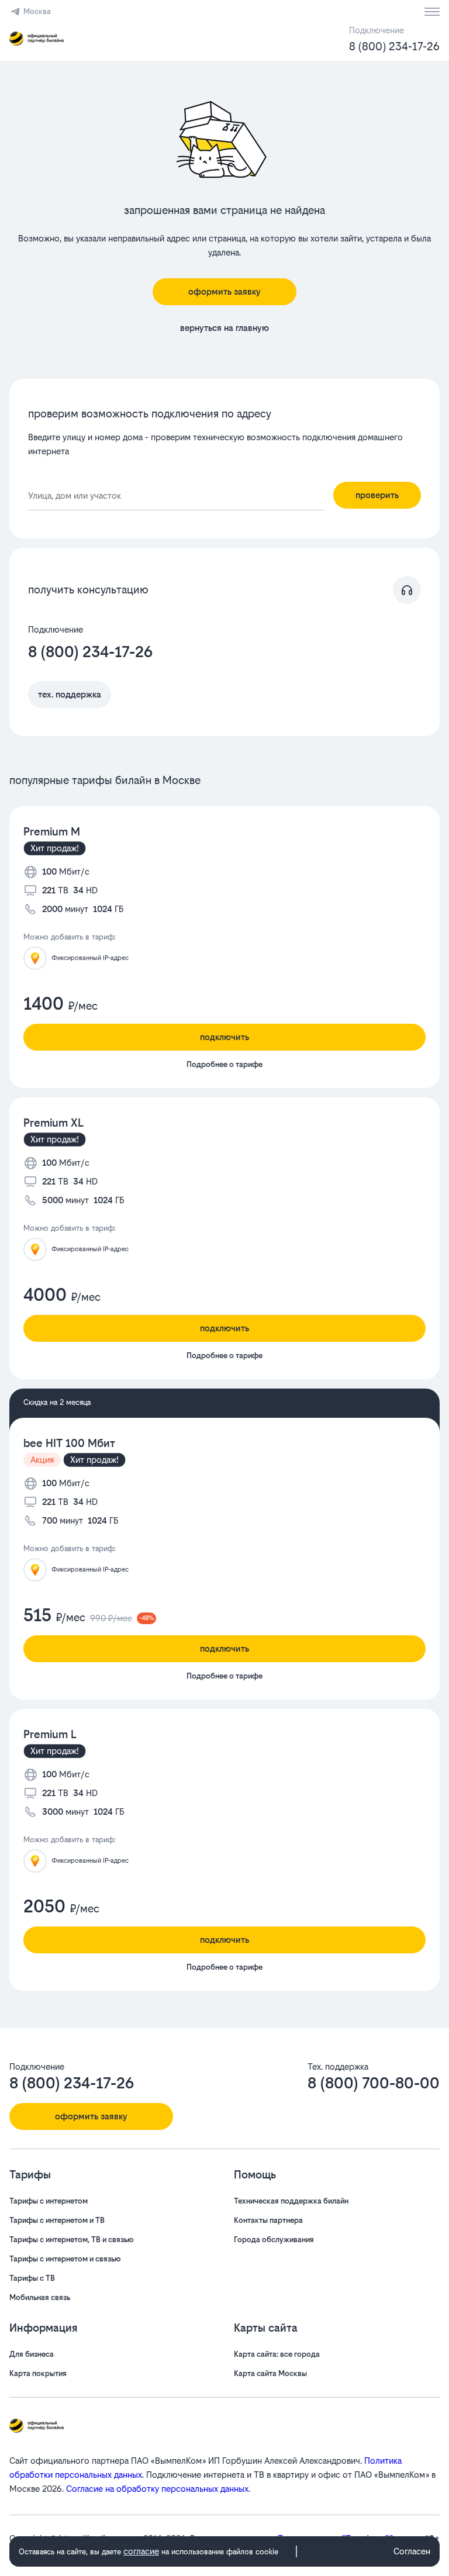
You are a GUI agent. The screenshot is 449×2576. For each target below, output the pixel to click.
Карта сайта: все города (277, 2354)
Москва (37, 11)
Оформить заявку (224, 291)
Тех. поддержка (70, 694)
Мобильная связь (40, 2297)
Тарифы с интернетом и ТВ (57, 2220)
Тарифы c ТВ (32, 2278)
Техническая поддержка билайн (291, 2201)
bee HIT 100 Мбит (69, 1443)
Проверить (377, 495)
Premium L (50, 1734)
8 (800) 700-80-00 (374, 2083)
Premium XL (53, 1123)
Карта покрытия (38, 2373)
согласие (141, 2551)
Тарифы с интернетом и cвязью (65, 2259)
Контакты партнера (268, 2220)
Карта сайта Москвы (270, 2373)
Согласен (412, 2551)
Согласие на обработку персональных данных (157, 2489)
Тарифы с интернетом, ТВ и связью (72, 2240)
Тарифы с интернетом (49, 2201)
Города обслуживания (274, 2240)
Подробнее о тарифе (224, 1064)
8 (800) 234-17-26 (394, 46)
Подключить (224, 1037)
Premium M (52, 832)
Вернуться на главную (224, 328)
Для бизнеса (32, 2354)
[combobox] (176, 496)
